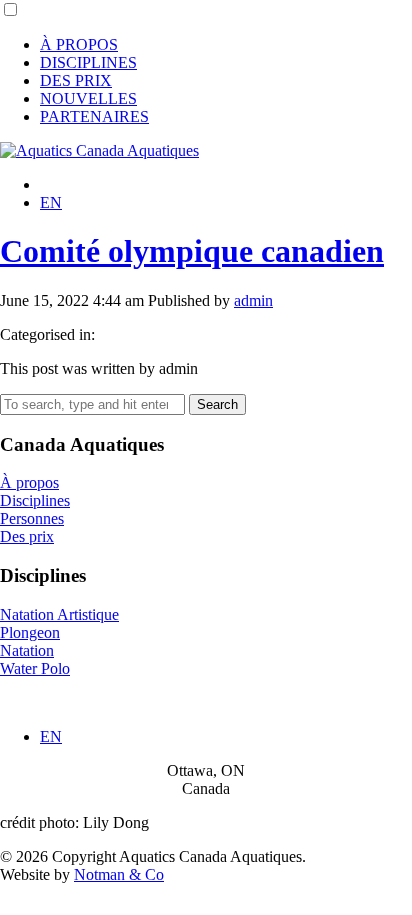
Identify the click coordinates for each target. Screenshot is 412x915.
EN (51, 202)
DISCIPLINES (88, 62)
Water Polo (35, 668)
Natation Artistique (59, 614)
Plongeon (30, 632)
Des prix (27, 536)
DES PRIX (76, 80)
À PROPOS (79, 44)
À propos (29, 482)
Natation (27, 650)
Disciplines (35, 500)
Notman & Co (119, 874)
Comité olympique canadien (192, 251)
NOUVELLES (88, 98)
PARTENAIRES (94, 116)
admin (253, 300)
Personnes (32, 518)
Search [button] (217, 404)
